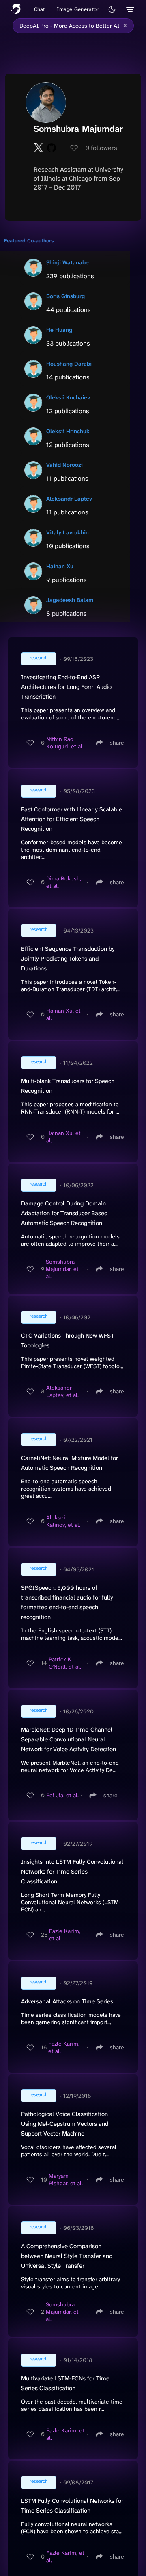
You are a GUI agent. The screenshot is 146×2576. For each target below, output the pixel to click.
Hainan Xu (60, 566)
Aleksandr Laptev (69, 499)
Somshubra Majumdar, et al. (62, 1269)
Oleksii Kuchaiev (68, 397)
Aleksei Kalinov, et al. (63, 1521)
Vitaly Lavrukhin (68, 532)
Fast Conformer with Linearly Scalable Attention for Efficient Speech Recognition (72, 819)
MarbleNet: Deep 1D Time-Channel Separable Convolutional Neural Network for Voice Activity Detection (69, 1739)
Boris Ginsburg (65, 296)
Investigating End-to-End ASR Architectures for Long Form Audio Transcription (66, 687)
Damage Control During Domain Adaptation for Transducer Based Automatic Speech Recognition (64, 1213)
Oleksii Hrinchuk (68, 431)
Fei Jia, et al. (62, 1795)
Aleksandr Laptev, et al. (62, 1391)
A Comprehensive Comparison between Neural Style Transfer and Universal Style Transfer (67, 2256)
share (117, 743)
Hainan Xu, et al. (63, 1014)
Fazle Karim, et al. (65, 1935)
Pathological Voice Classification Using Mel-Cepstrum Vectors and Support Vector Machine (65, 2124)
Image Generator (78, 9)
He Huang (59, 330)
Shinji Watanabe (68, 262)
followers (101, 148)
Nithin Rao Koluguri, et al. (65, 743)
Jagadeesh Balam (70, 600)
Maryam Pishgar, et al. (66, 2179)
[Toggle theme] (112, 9)
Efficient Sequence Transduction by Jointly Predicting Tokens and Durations (68, 959)
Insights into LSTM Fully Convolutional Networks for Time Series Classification (72, 1872)
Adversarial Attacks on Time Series (67, 2001)
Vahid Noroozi (64, 465)
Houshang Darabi (69, 364)
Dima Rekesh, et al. (64, 882)
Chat (40, 9)
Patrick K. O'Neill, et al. (65, 1663)
